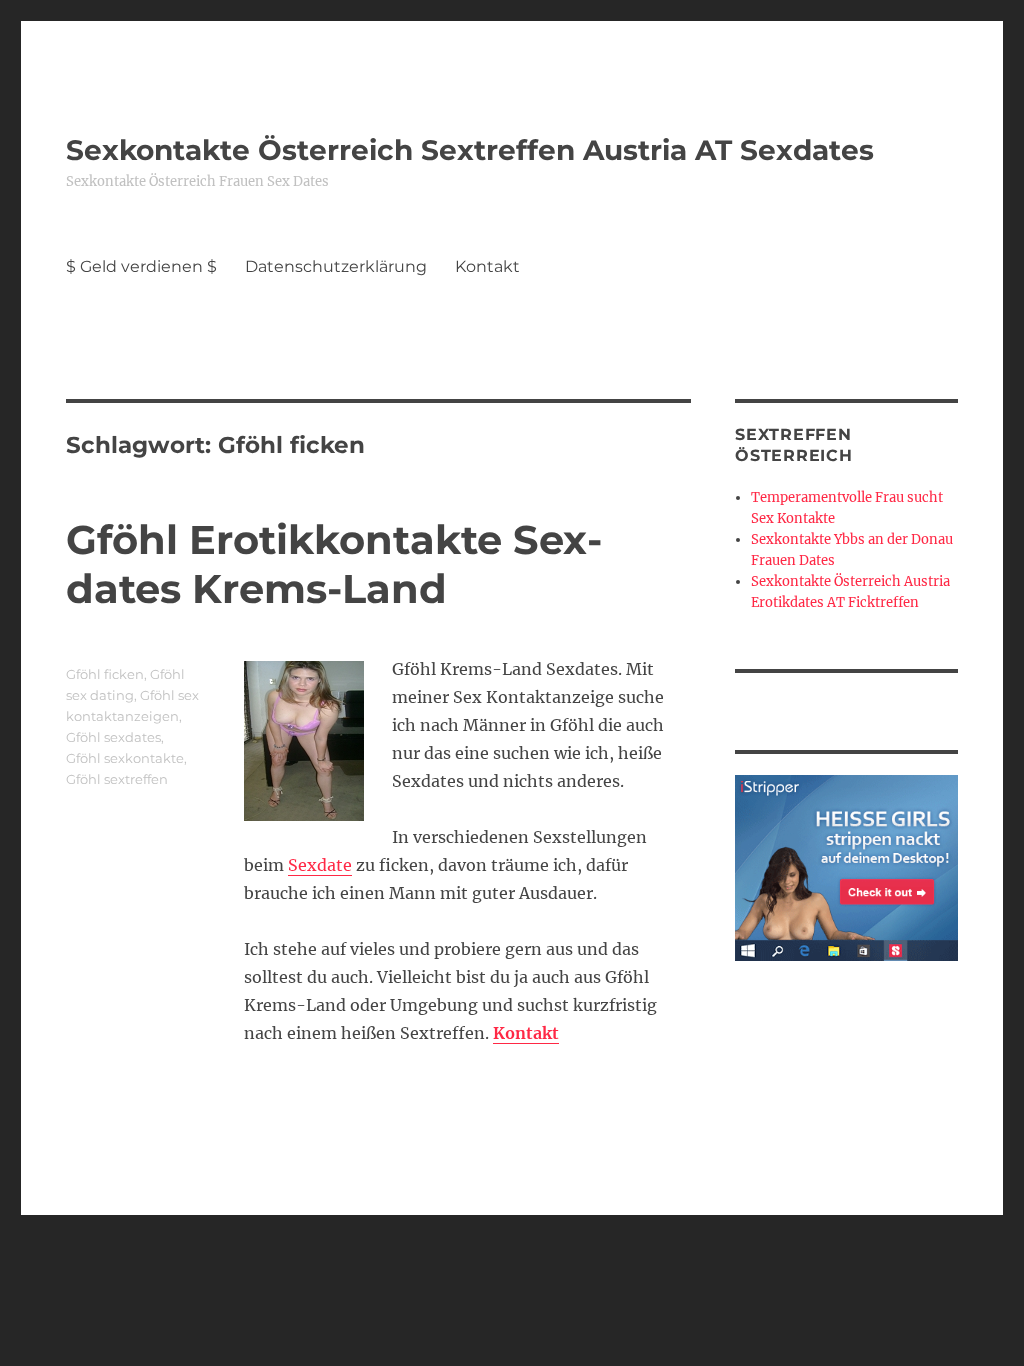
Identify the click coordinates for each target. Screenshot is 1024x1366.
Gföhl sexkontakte (125, 758)
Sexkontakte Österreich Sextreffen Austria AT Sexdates (470, 150)
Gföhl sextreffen (117, 779)
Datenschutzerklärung (336, 266)
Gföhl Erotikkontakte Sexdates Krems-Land (334, 564)
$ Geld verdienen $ (141, 266)
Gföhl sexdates (113, 737)
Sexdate (320, 865)
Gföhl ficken (105, 674)
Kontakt (487, 266)
